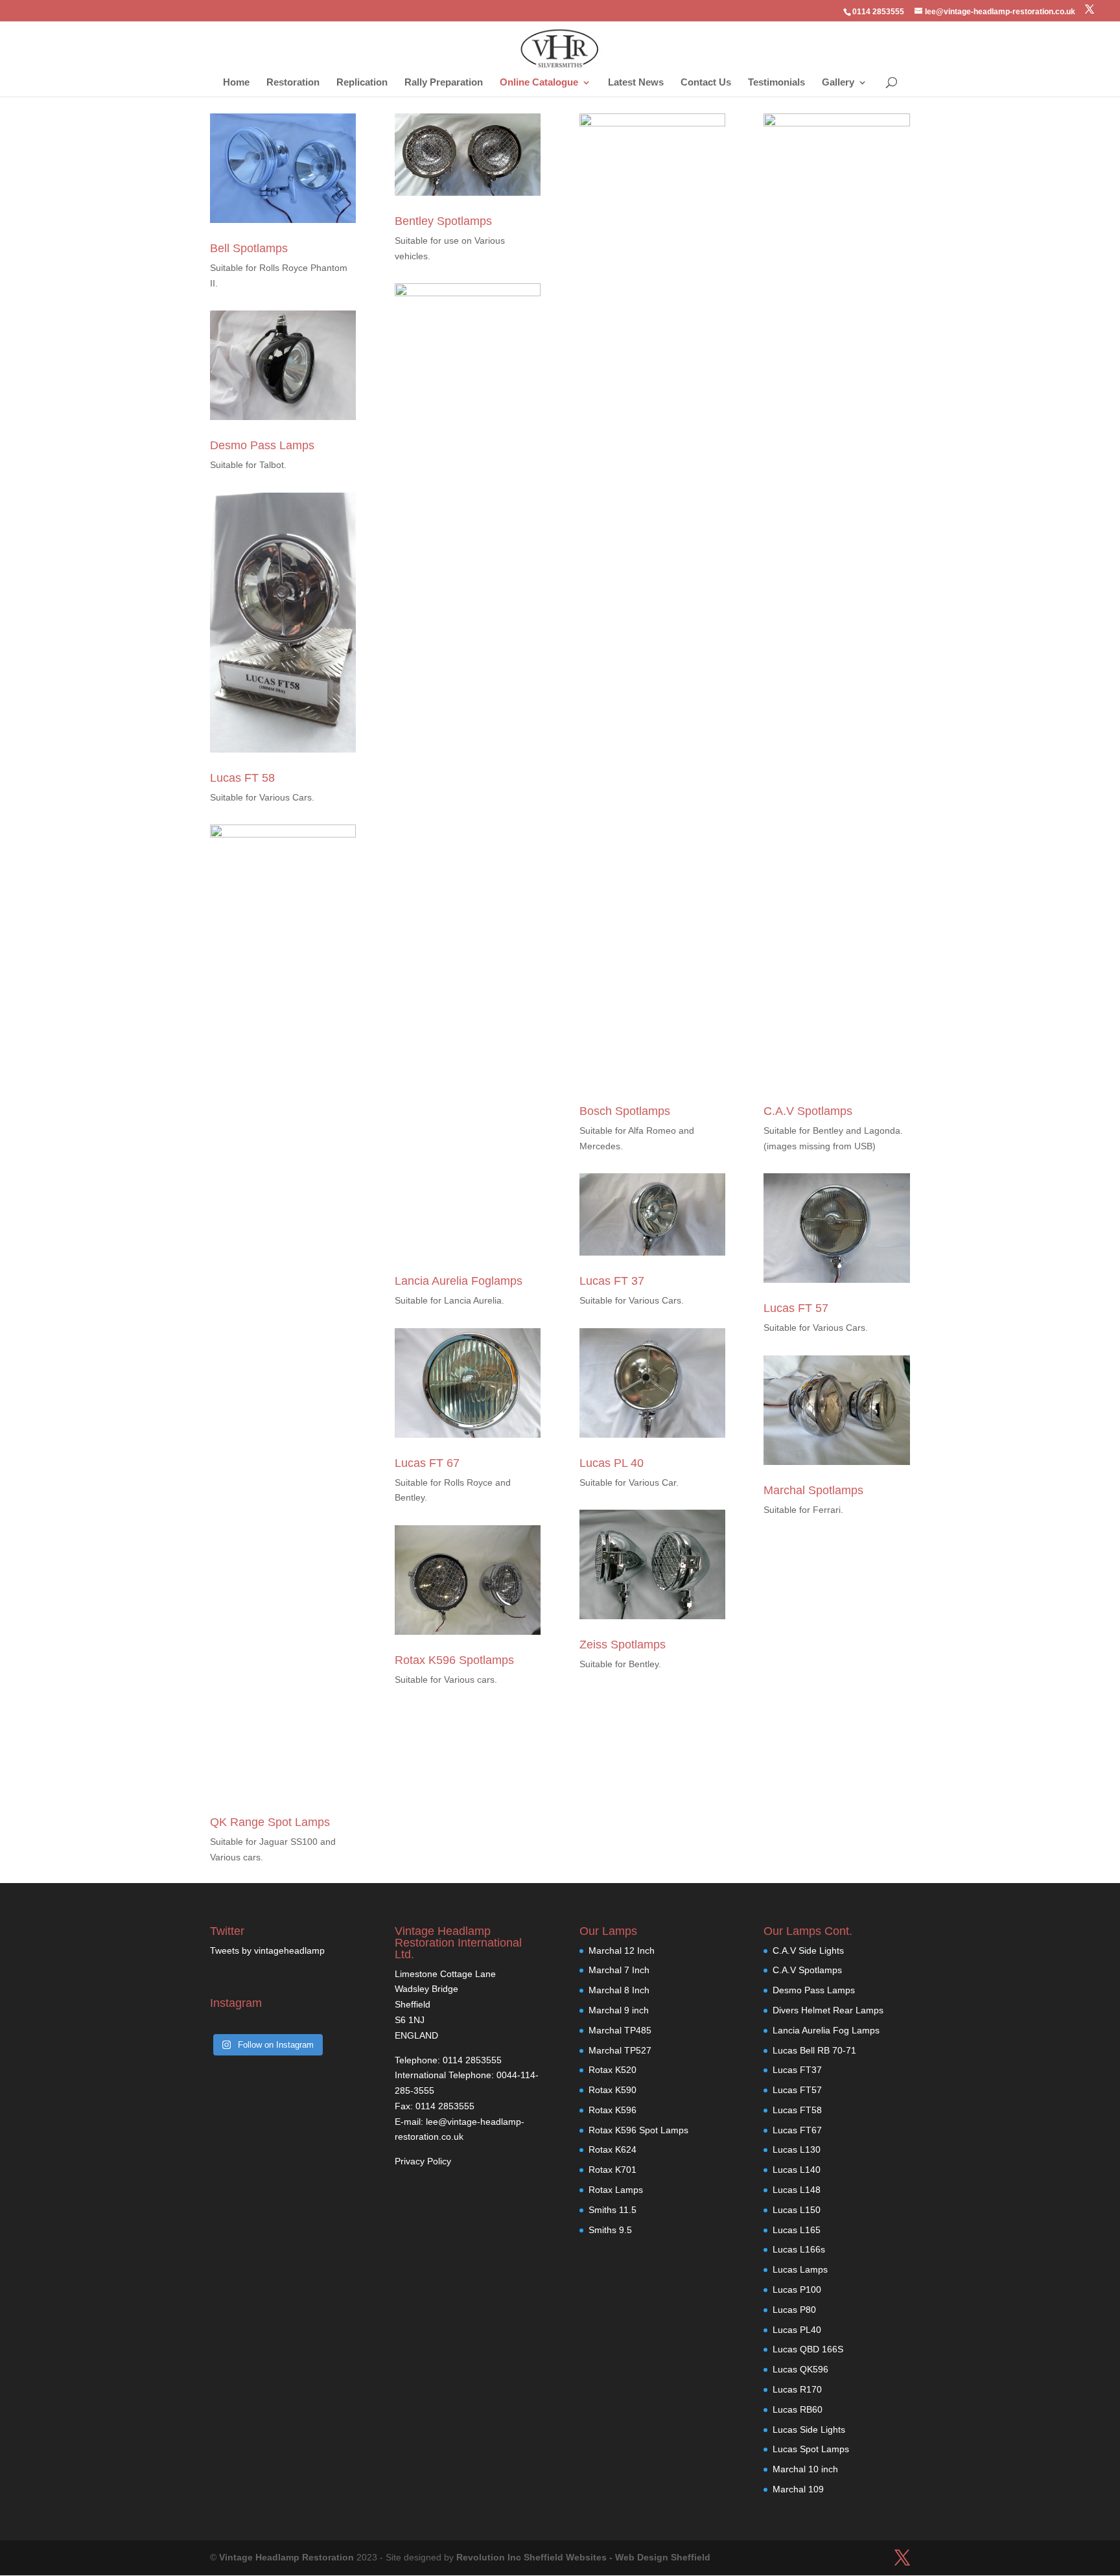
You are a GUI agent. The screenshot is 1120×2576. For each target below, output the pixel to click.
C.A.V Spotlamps (808, 1111)
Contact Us (706, 83)
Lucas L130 (797, 2149)
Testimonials (776, 83)
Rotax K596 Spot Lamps (638, 2130)
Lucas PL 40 (612, 1463)
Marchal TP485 (620, 2030)
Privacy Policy (423, 2161)
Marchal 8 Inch (619, 1990)
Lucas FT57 (797, 2090)
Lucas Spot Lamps (811, 2449)
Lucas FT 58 (242, 778)
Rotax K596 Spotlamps (454, 1660)
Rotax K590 (612, 2090)
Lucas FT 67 (427, 1463)
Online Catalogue (539, 83)
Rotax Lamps (616, 2190)
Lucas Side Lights (809, 2430)
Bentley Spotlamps (443, 221)
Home (236, 83)
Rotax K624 (612, 2149)
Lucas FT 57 (796, 1308)
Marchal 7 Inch (619, 1970)
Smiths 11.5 (612, 2210)
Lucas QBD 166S (808, 2349)
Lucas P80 (794, 2310)
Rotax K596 (612, 2110)
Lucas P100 (797, 2289)
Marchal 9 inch (619, 2010)
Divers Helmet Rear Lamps (828, 2010)
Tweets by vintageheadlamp (267, 1950)
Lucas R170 (797, 2389)
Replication (362, 83)
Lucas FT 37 (612, 1281)
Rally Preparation (444, 83)
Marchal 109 (798, 2489)
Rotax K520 (612, 2070)
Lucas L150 (797, 2210)
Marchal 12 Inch (622, 1950)
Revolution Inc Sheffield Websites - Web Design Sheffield (583, 2557)
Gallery (838, 83)
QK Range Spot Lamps (270, 1822)
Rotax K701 (612, 2170)
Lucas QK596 (800, 2369)
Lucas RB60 (798, 2409)
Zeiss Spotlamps (623, 1645)
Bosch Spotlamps (625, 1111)
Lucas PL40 (797, 2330)
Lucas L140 (797, 2170)
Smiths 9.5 (610, 2230)
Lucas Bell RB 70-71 (814, 2050)
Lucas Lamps (800, 2269)
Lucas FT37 (797, 2070)
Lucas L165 (797, 2230)
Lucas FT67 (797, 2130)
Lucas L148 (797, 2190)
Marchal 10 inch (805, 2469)
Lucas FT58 (797, 2110)
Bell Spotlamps (249, 248)
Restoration (293, 83)
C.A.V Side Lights (808, 1950)
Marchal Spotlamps (813, 1490)
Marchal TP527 (620, 2050)
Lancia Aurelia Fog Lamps (826, 2030)
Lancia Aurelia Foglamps (459, 1281)
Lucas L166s (799, 2249)
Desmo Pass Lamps (262, 445)
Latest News (636, 83)
